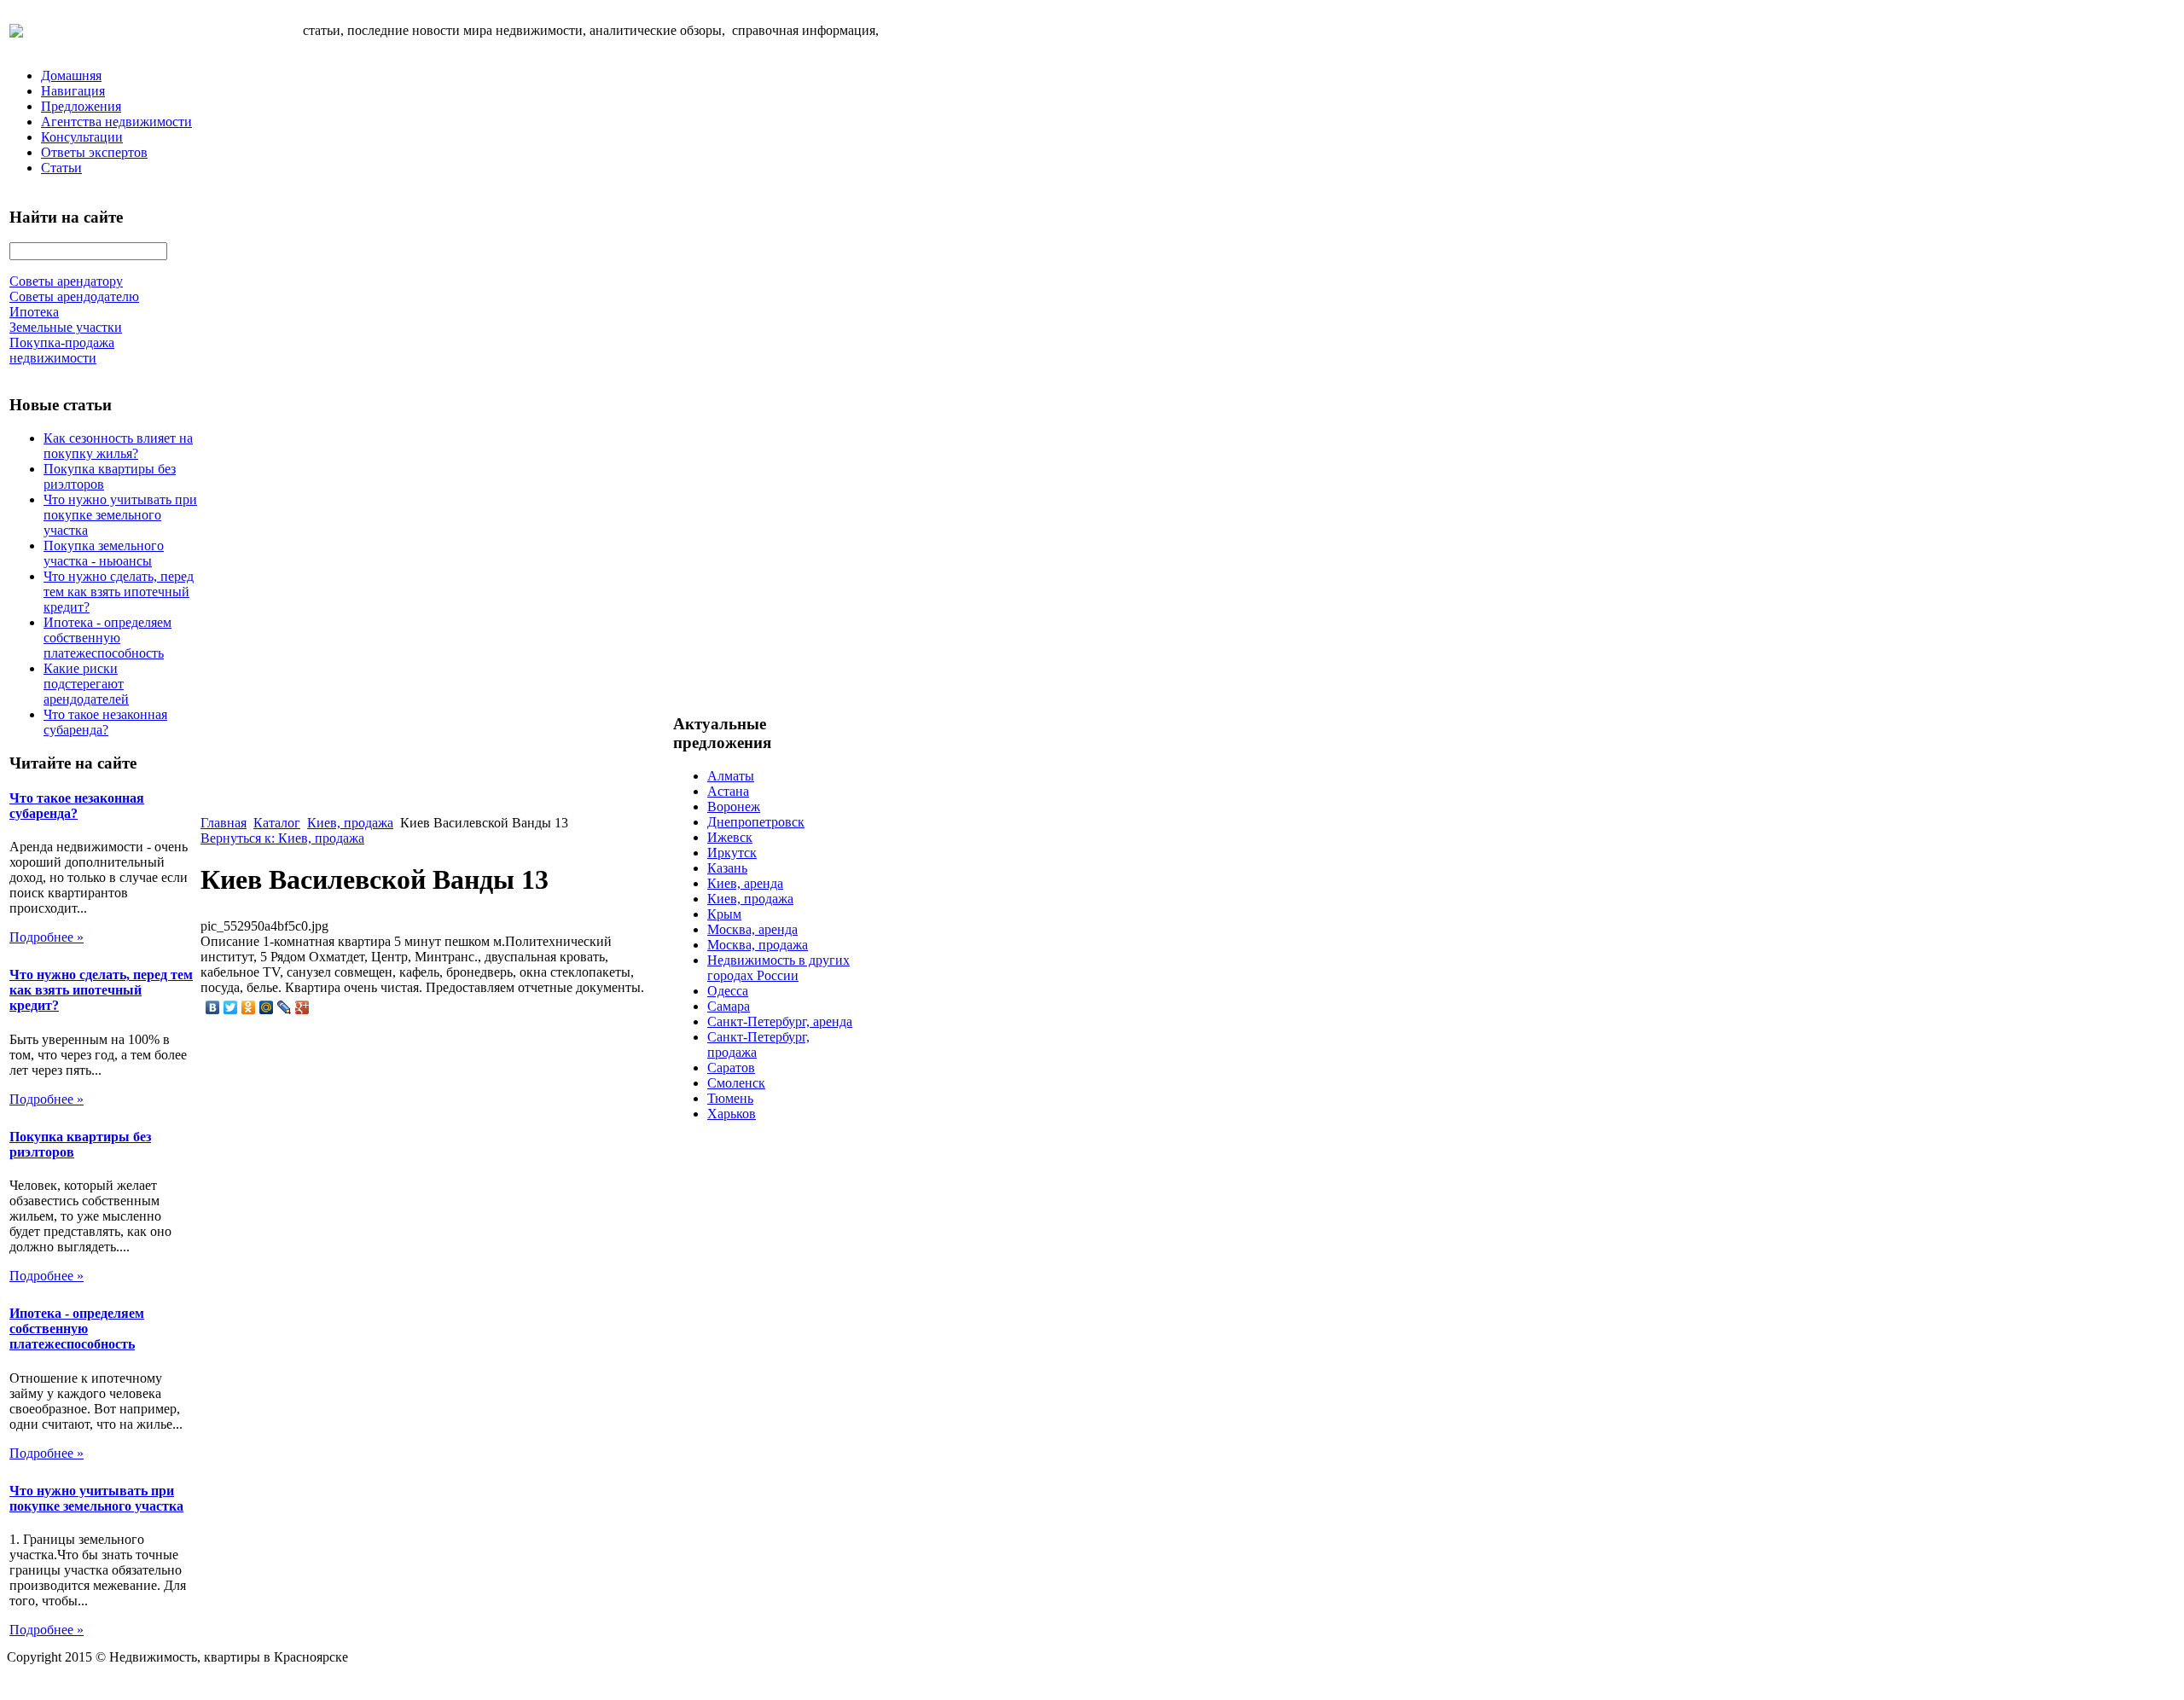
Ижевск (730, 837)
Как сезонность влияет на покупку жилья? (118, 446)
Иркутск (732, 853)
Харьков (732, 1114)
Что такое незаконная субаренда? (105, 722)
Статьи (61, 168)
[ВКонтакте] (213, 1007)
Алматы (731, 776)
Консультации (82, 137)
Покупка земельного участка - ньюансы (104, 553)
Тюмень (730, 1098)
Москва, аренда (752, 929)
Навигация (73, 91)
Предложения (81, 106)
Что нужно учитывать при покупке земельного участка (120, 515)
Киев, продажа (350, 823)
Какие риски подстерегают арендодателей (86, 684)
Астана (728, 791)
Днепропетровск (756, 822)
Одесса (728, 991)
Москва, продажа (758, 945)
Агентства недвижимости (116, 122)
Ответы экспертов (94, 152)
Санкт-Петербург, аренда (780, 1021)
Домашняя (71, 75)
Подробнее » (46, 937)
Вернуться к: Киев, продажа (282, 838)
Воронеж (734, 806)
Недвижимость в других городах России (778, 968)
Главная (224, 823)
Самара (729, 1006)
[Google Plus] (302, 1007)
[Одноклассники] (249, 1007)
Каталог (277, 823)
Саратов (731, 1068)
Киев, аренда (745, 883)
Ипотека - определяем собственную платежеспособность (107, 638)
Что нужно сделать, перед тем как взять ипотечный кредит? (119, 592)
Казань (727, 868)
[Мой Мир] (267, 1007)
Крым (724, 914)
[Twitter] (231, 1007)
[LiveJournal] (285, 1007)
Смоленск (736, 1083)
